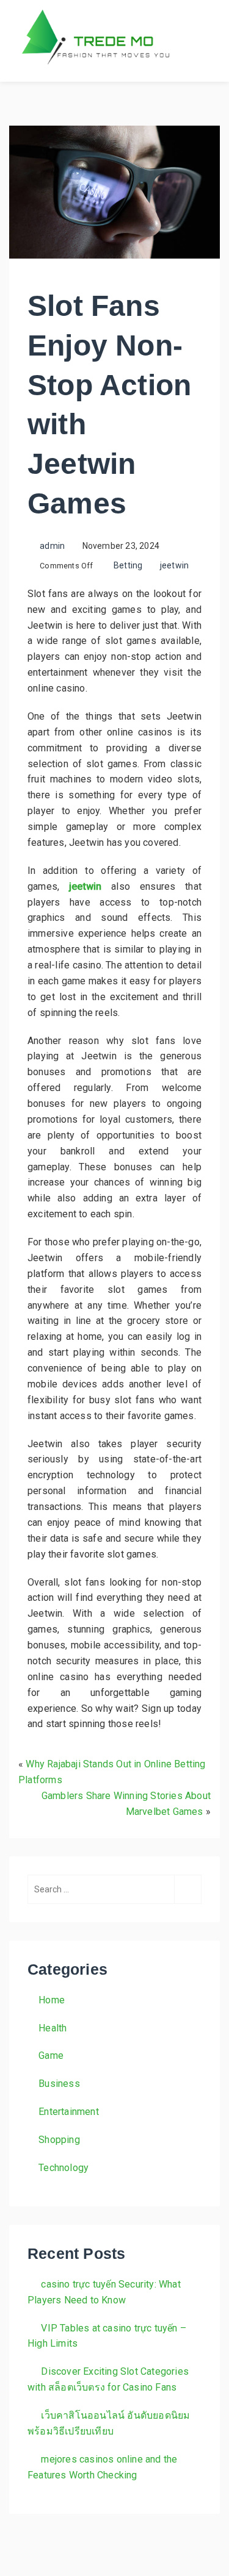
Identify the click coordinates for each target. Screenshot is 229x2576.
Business (59, 2084)
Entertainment (69, 2112)
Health (53, 2028)
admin (52, 546)
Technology (64, 2168)
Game (51, 2055)
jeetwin (174, 565)
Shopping (59, 2140)
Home (52, 2000)
